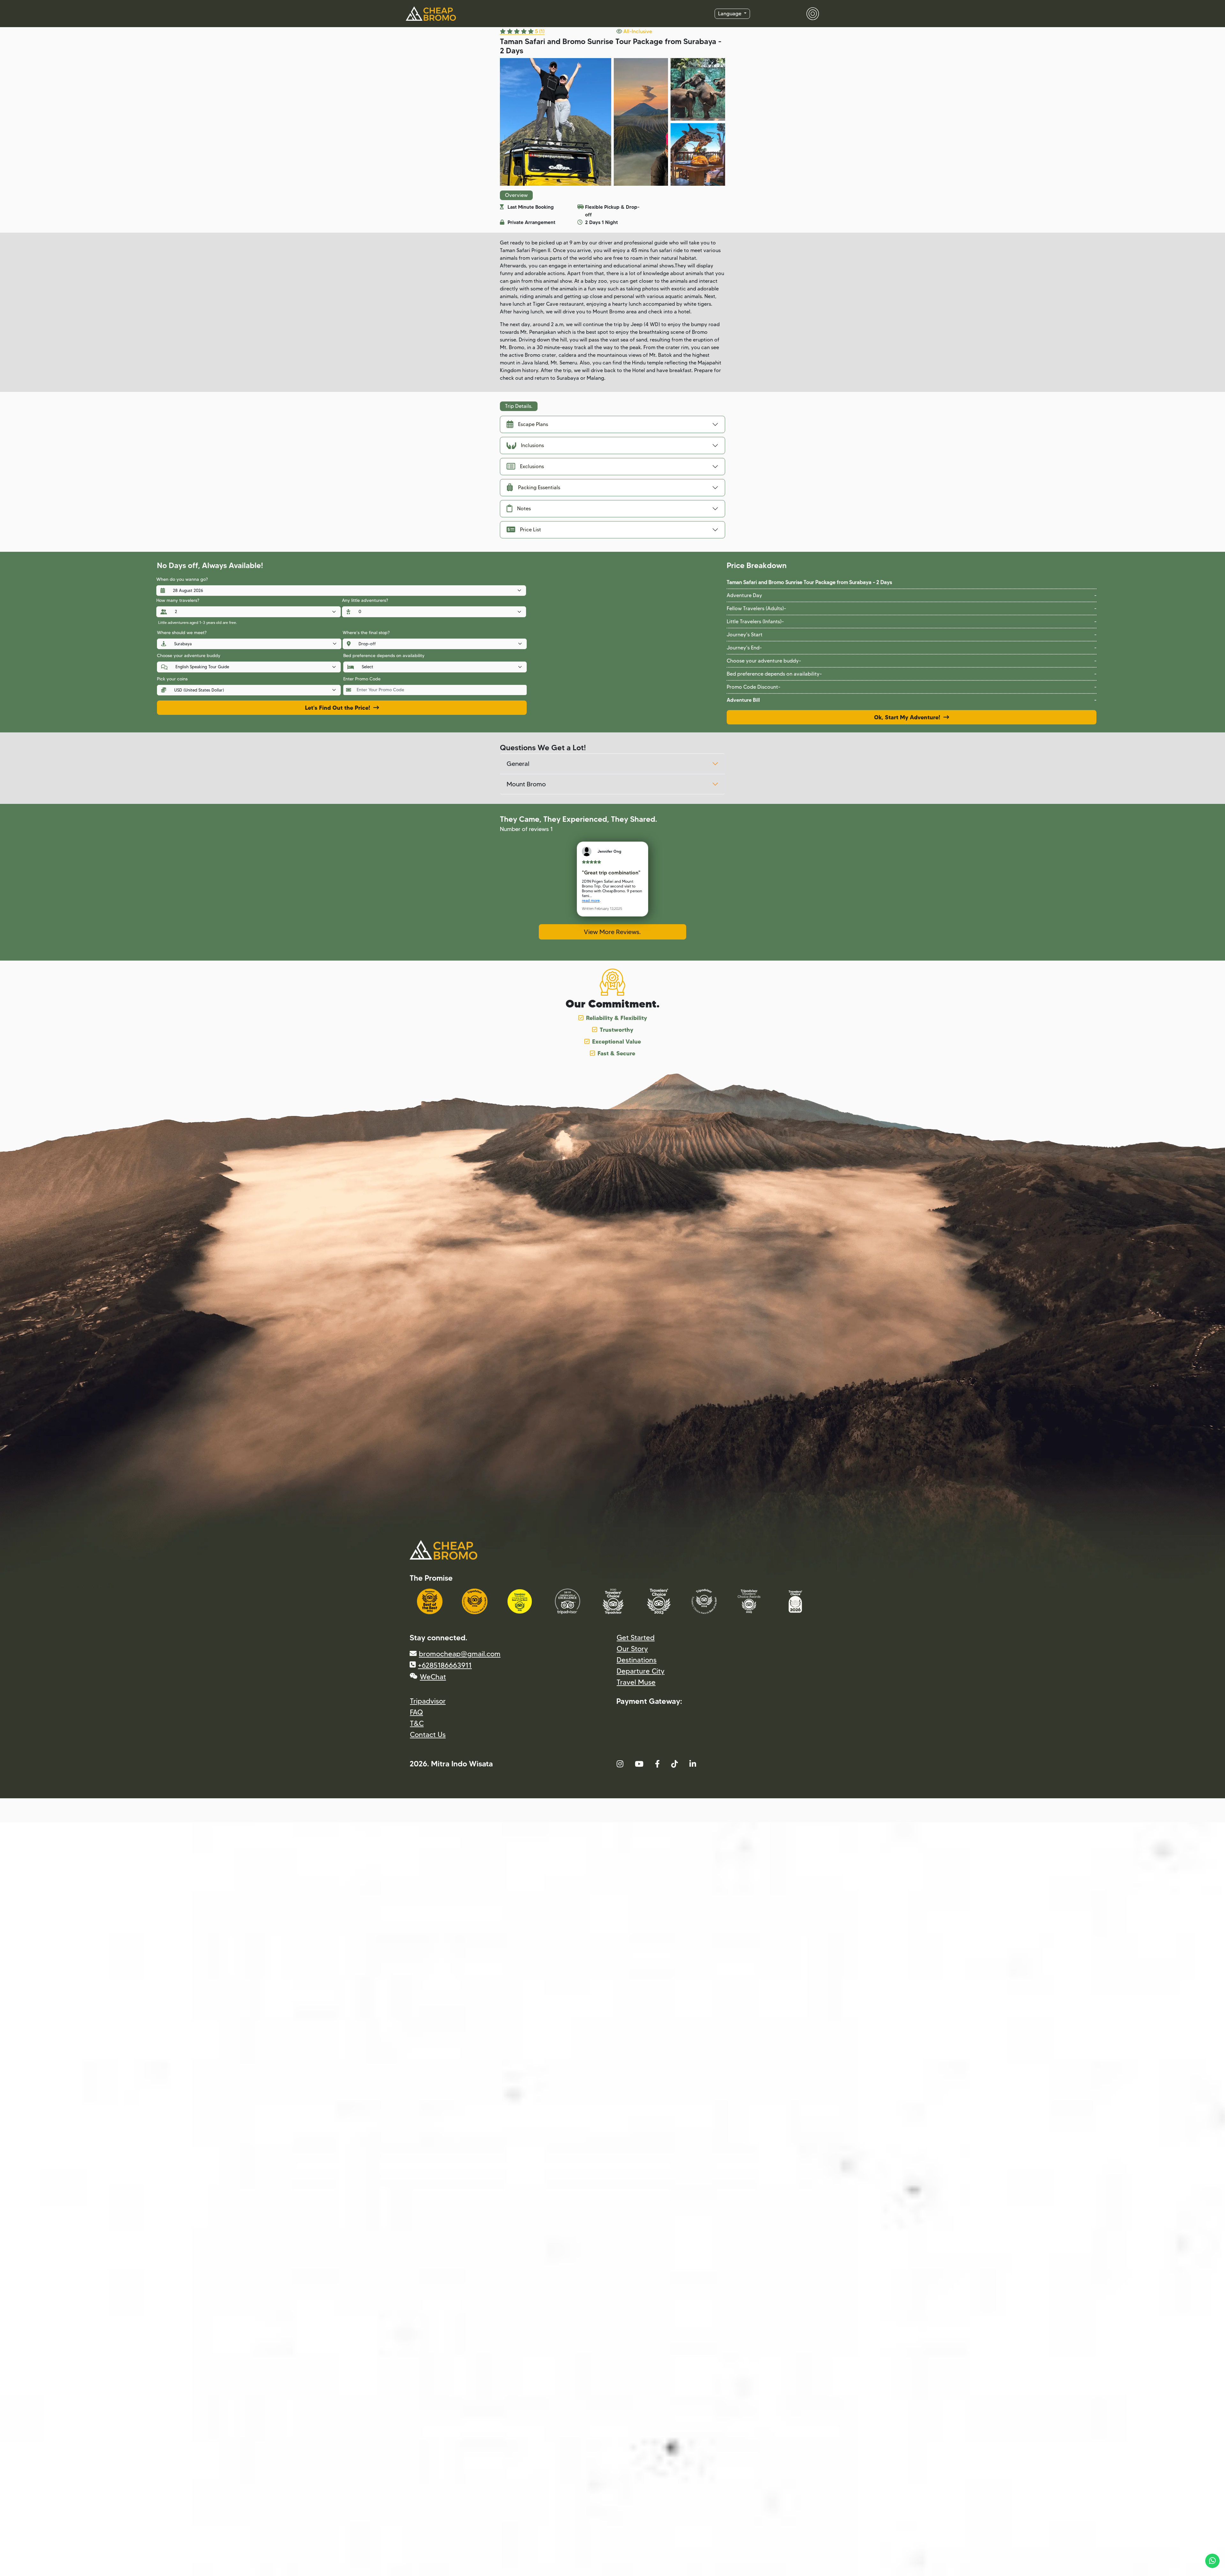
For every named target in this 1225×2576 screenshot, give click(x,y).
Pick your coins (172, 679)
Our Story (632, 1649)
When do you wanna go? (182, 579)
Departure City (641, 1671)
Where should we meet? (182, 633)
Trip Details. (519, 406)
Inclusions (532, 445)
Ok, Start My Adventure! (909, 717)
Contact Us (428, 1735)
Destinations (637, 1660)
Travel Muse (636, 1682)
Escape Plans (533, 424)
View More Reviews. (612, 932)
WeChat (433, 1677)
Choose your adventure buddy (189, 655)
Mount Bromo (526, 784)
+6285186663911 (445, 1665)
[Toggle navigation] (809, 14)
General (518, 764)
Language (730, 14)
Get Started (636, 1638)
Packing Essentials (539, 487)
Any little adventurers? (365, 600)
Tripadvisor (428, 1701)
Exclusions (532, 466)
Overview (516, 195)
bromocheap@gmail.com (460, 1654)
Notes (524, 509)
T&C (417, 1723)
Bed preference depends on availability (384, 655)
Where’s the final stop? (366, 633)
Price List (531, 530)
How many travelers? (178, 600)
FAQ (416, 1712)
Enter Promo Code (362, 679)
